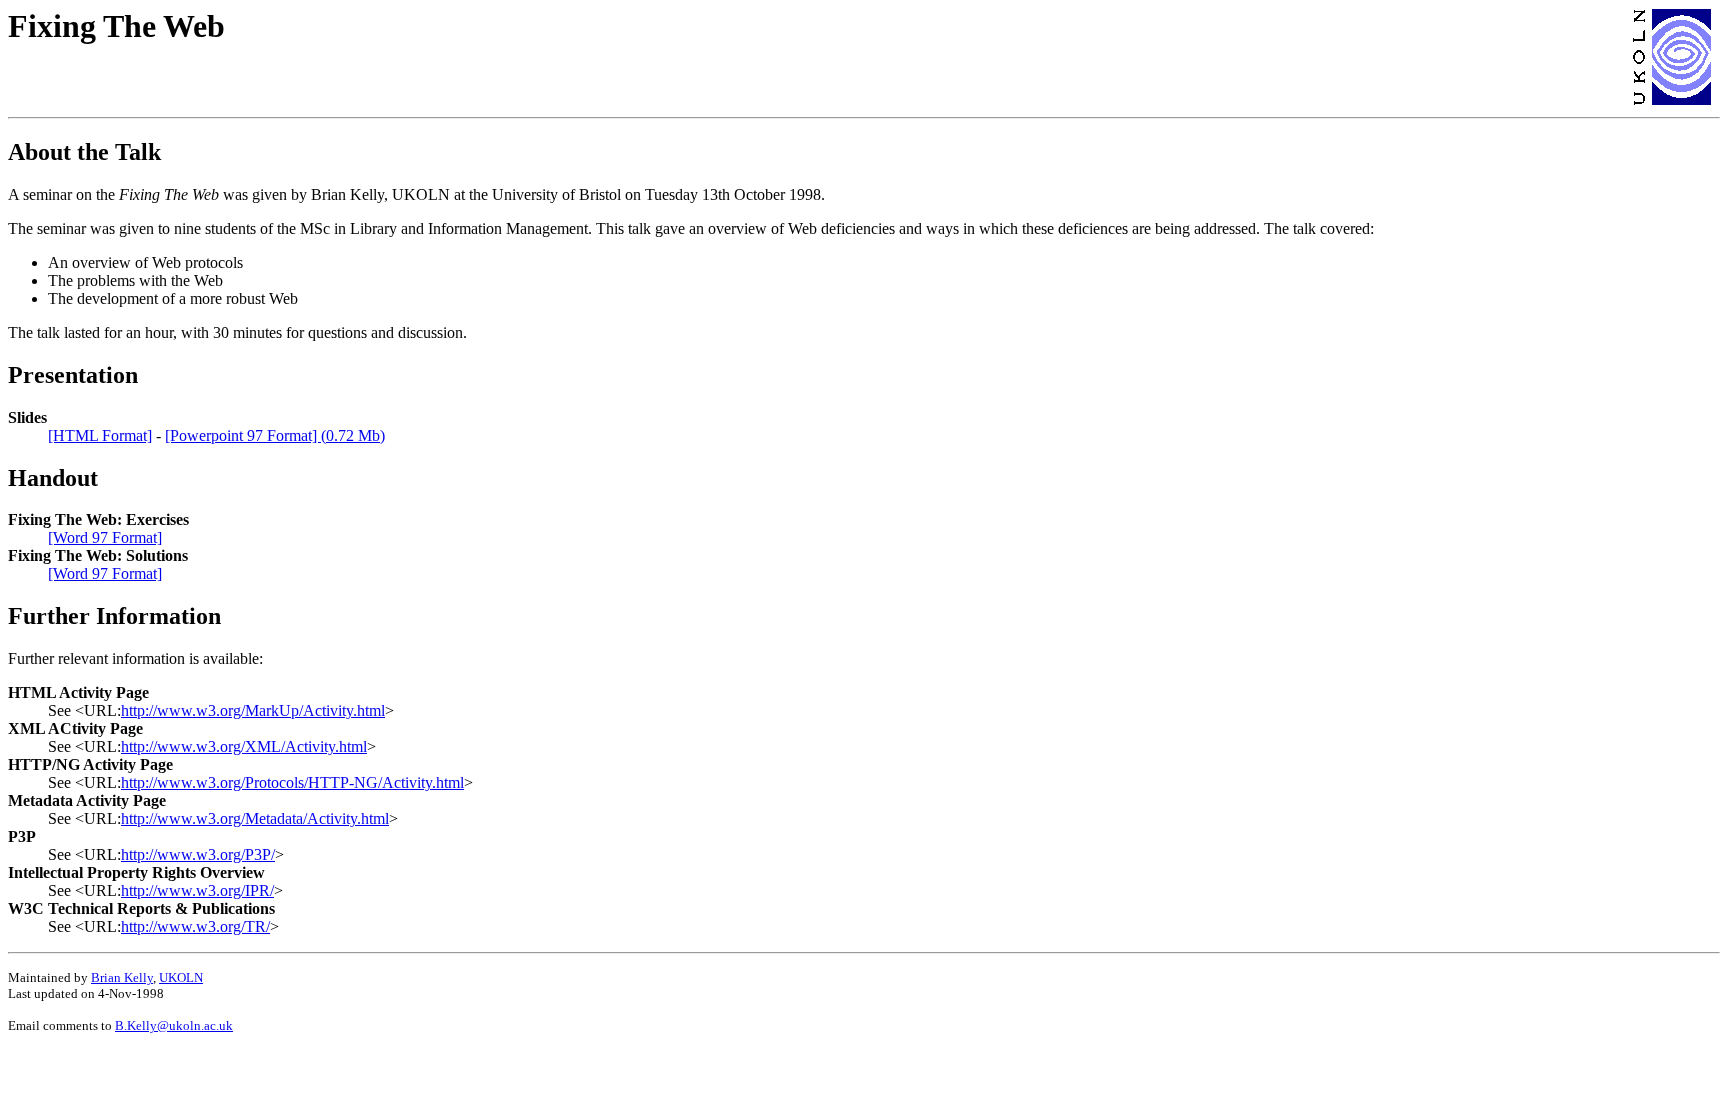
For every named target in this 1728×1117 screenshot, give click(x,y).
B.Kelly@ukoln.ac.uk (174, 1025)
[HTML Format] (100, 435)
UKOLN (181, 977)
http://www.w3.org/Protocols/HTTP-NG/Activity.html (292, 782)
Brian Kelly (122, 977)
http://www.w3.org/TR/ (195, 926)
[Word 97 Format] (105, 537)
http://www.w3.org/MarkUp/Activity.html (253, 710)
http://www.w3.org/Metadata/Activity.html (255, 818)
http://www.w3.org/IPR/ (197, 890)
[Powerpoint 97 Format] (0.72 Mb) (275, 435)
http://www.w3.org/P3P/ (198, 854)
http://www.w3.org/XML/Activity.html (244, 746)
